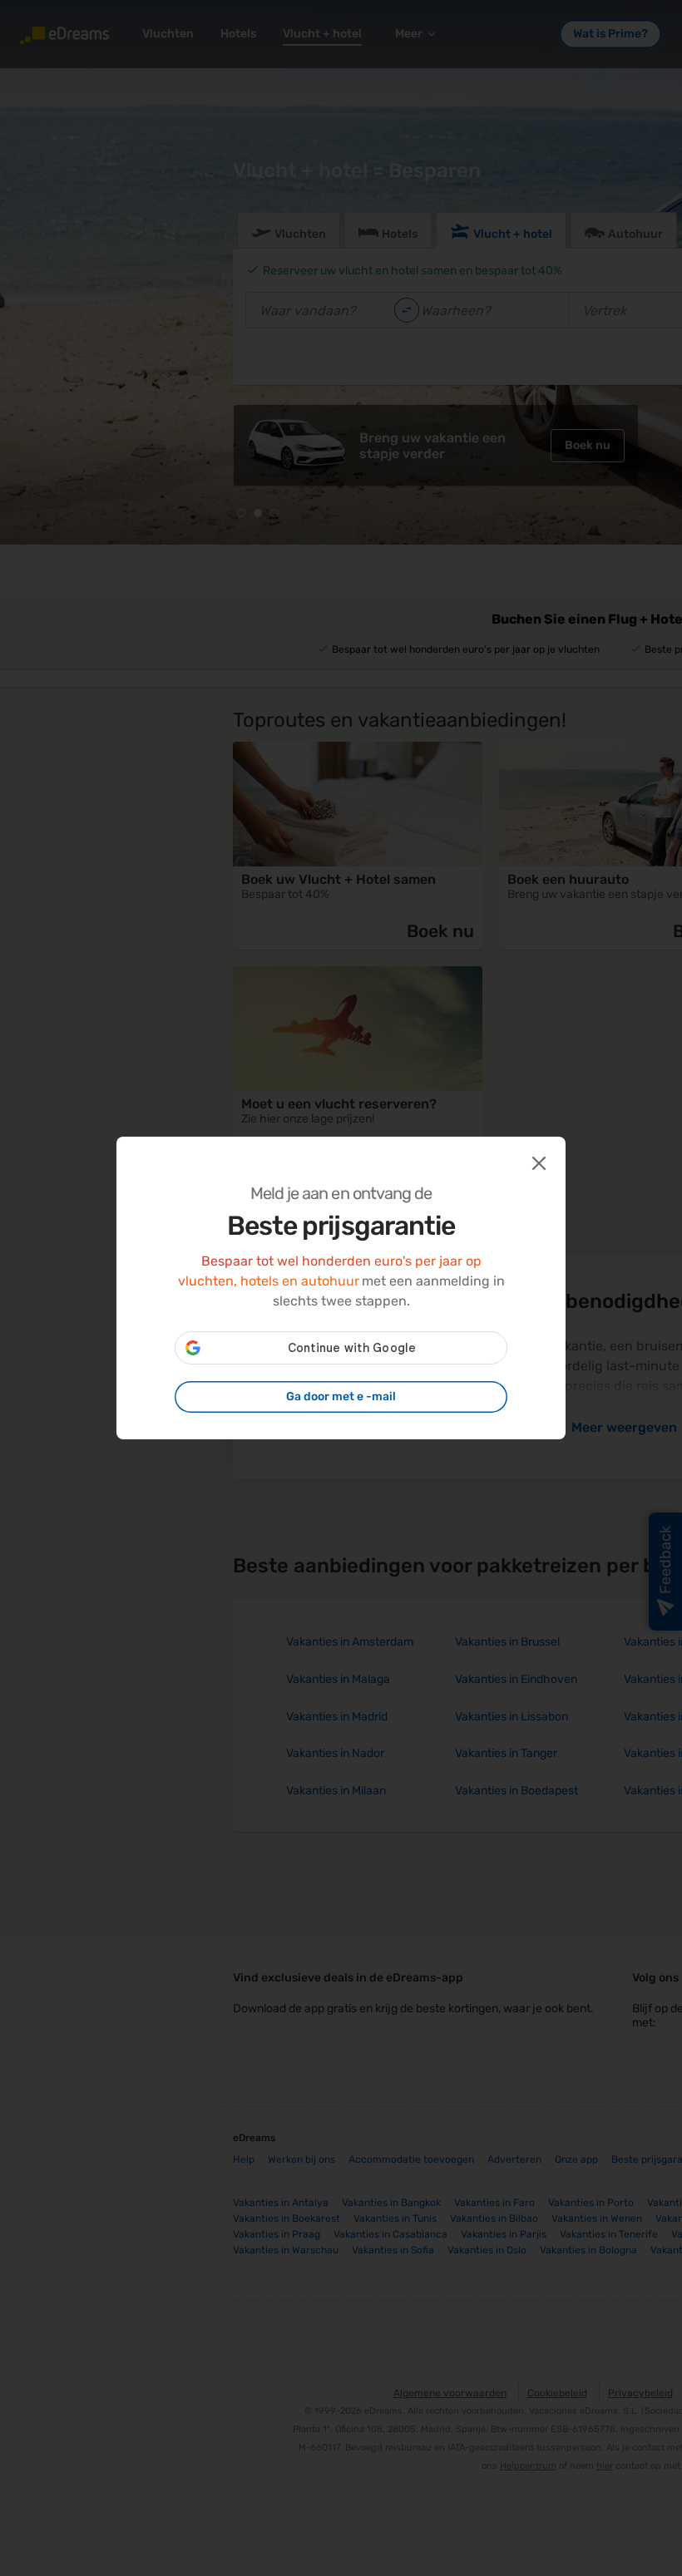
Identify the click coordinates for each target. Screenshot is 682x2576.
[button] (537, 1162)
